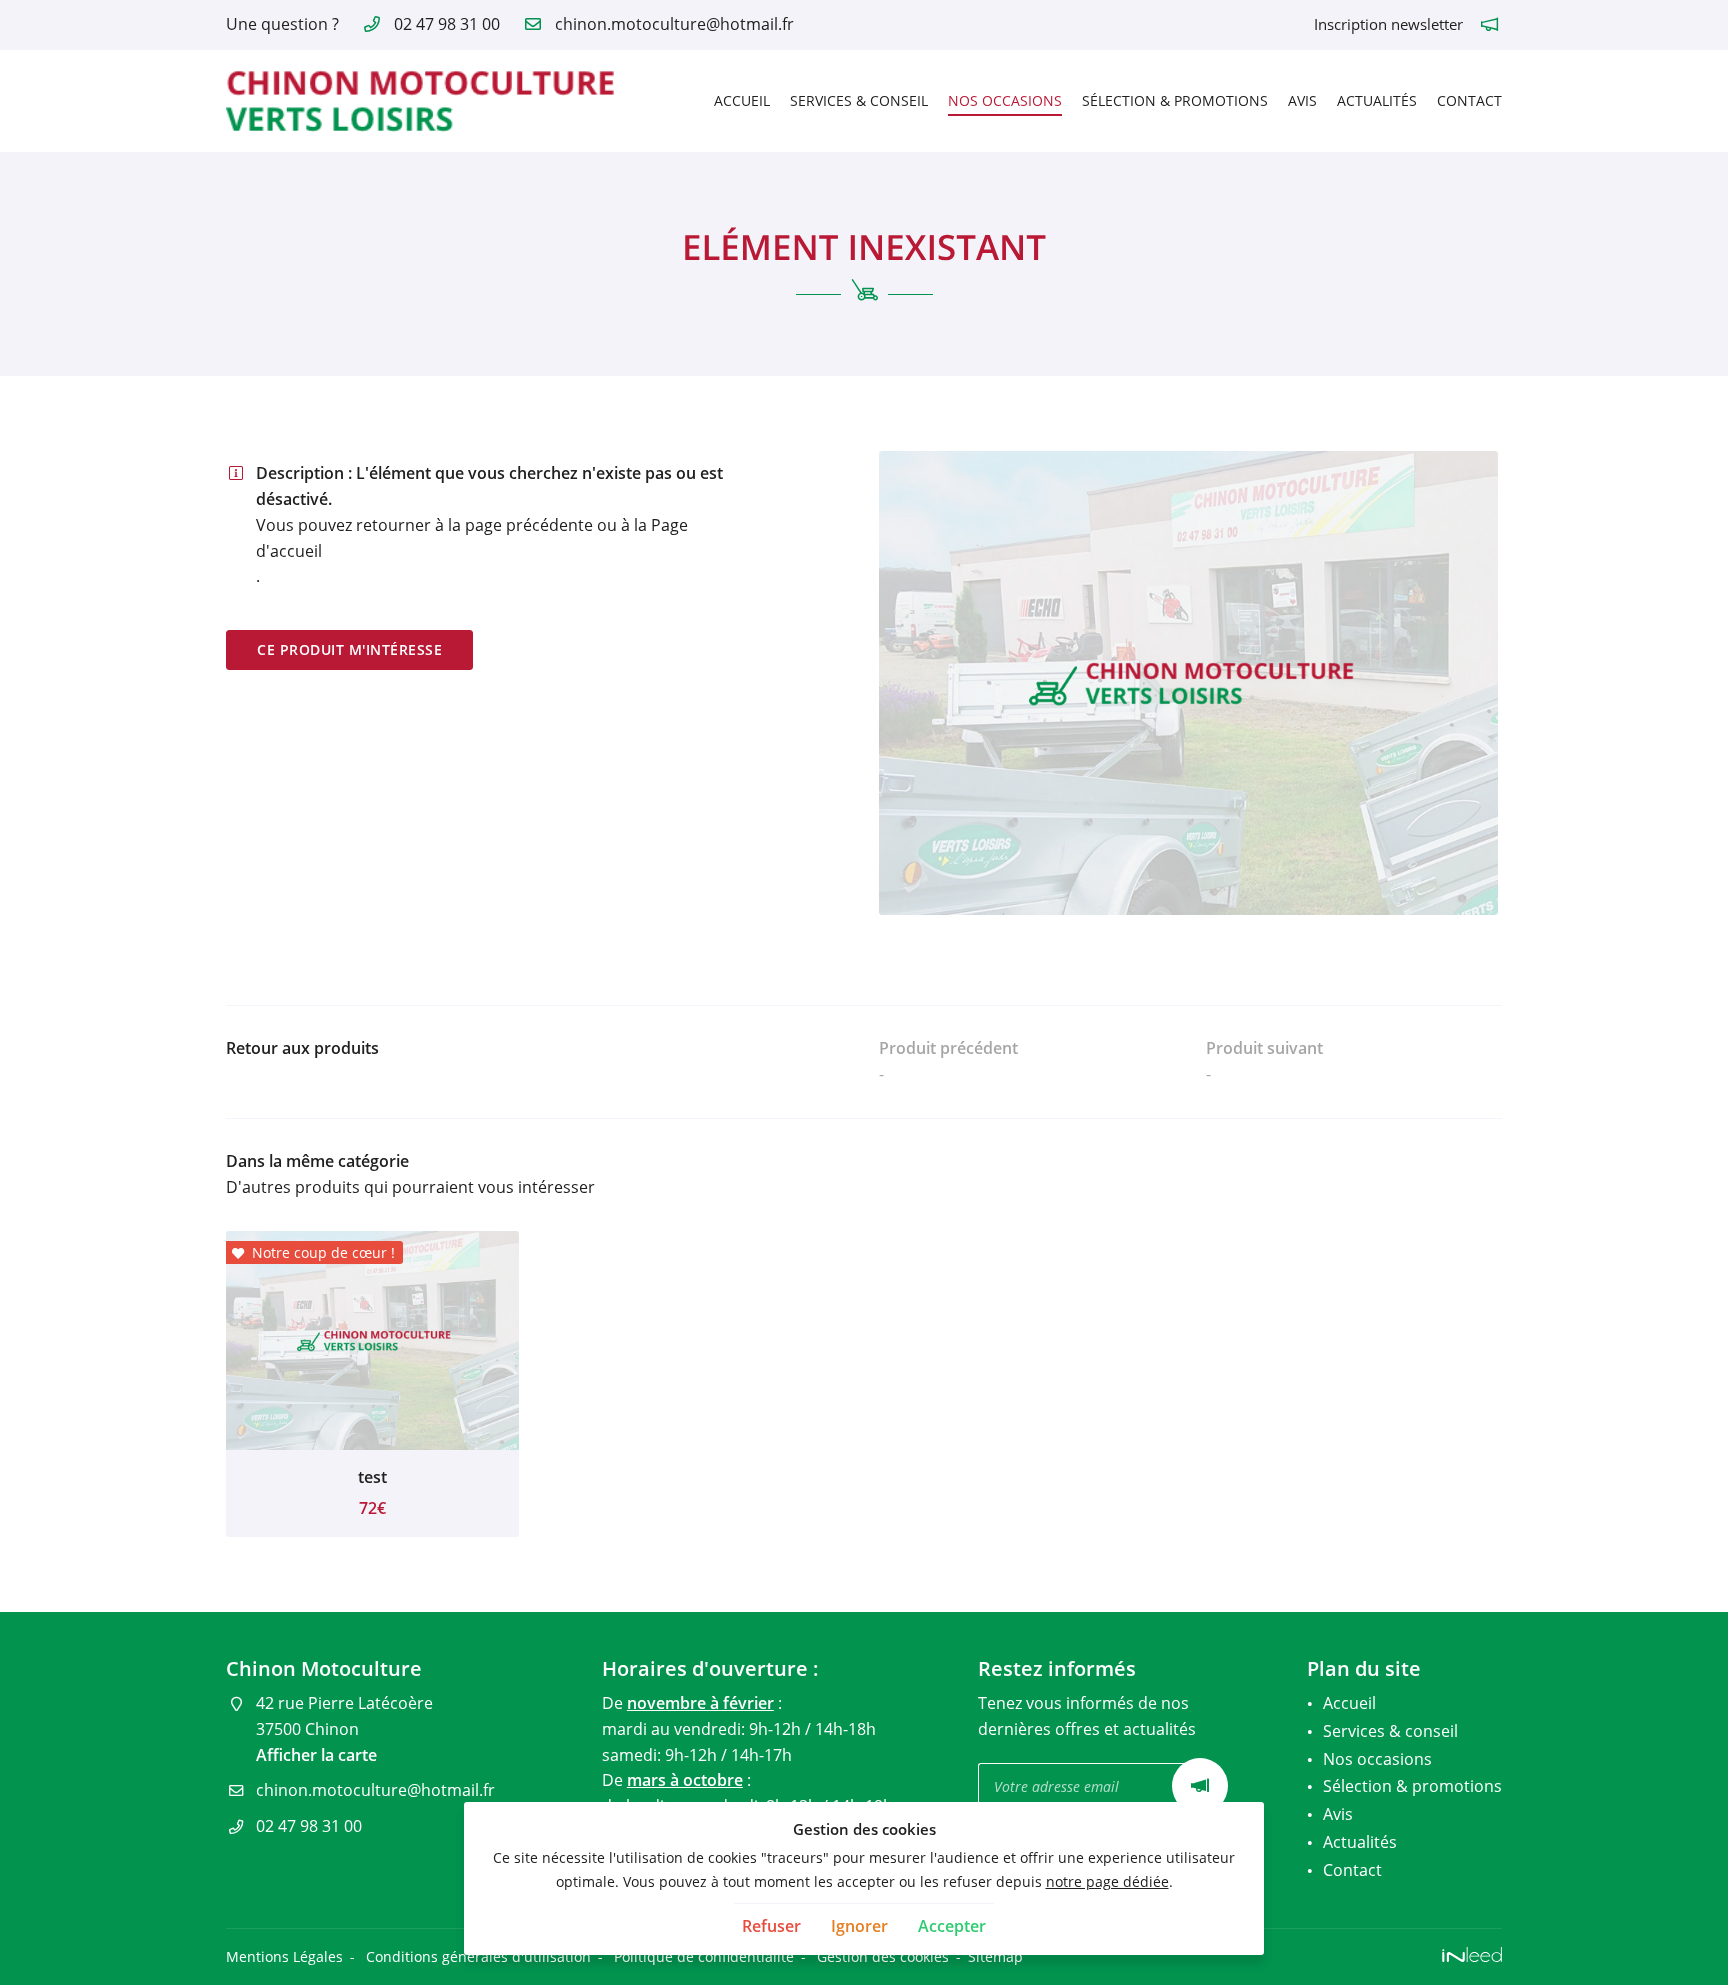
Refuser (771, 1926)
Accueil (742, 100)
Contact (1469, 100)
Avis (1302, 100)
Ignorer (859, 1926)
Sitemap (995, 1956)
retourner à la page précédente (474, 525)
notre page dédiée (1107, 1881)
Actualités (1377, 100)
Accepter (952, 1926)
